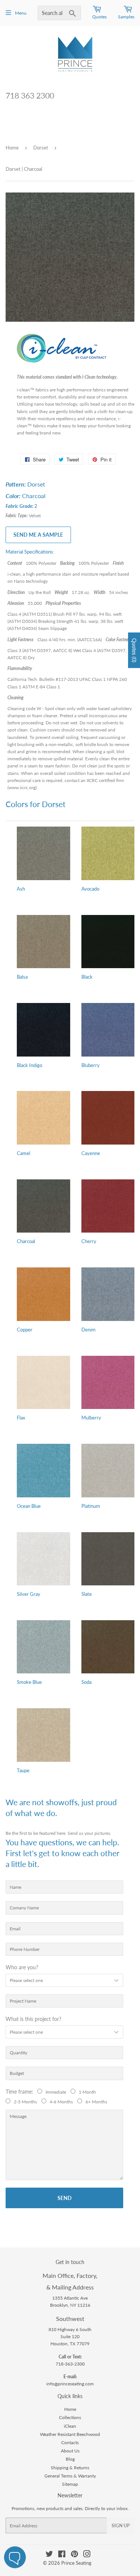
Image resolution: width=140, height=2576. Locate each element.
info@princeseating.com (70, 2384)
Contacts (70, 2442)
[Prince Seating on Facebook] (62, 2555)
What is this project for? (33, 2019)
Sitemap (70, 2484)
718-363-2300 (70, 2364)
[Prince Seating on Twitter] (49, 2555)
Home (12, 148)
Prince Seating (76, 2563)
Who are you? (22, 1967)
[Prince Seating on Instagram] (87, 2555)
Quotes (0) (134, 650)
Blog (70, 2459)
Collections (70, 2417)
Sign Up (121, 2526)
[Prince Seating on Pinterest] (74, 2555)
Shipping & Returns (70, 2468)
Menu (21, 13)
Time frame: (21, 2092)
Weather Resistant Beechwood (70, 2434)
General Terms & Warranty (70, 2476)
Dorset (41, 148)
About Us (70, 2451)
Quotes (99, 17)
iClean (70, 2426)
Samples (126, 17)
